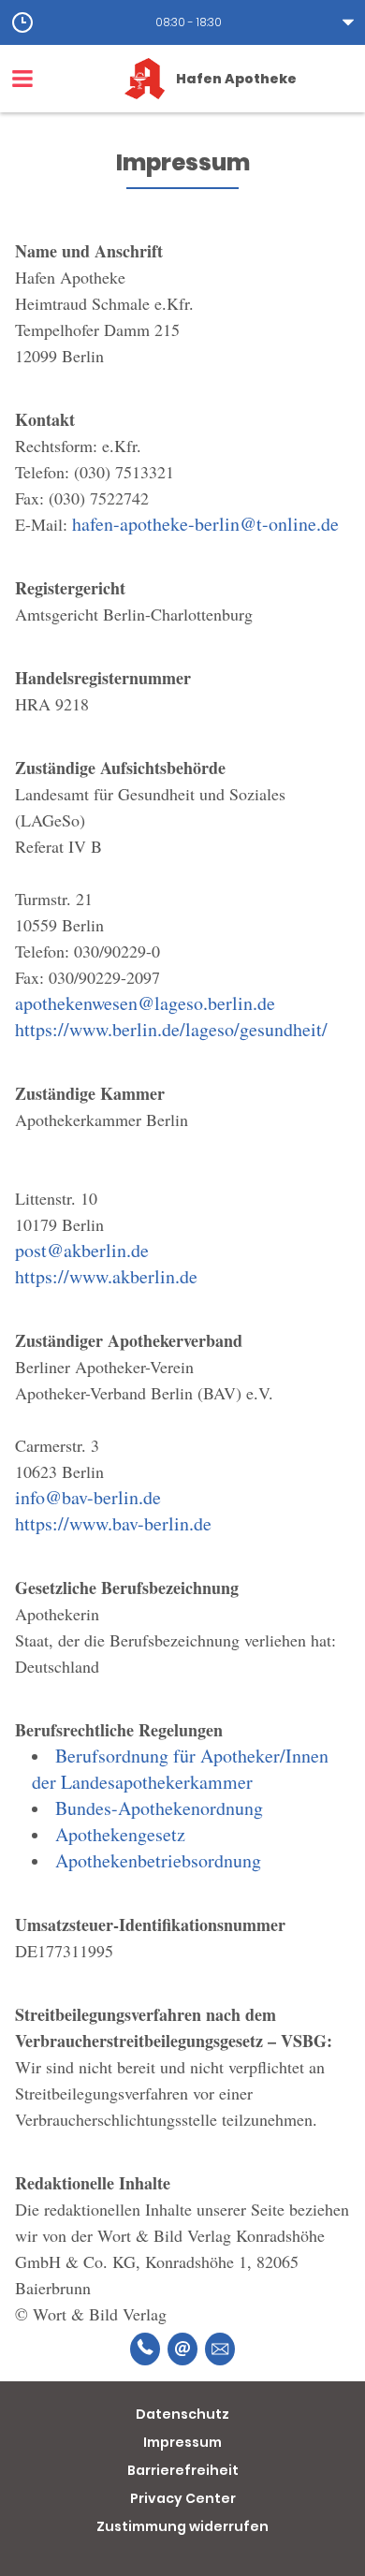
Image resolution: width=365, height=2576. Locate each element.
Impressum (182, 2442)
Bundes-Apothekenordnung (159, 1808)
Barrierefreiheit (183, 2470)
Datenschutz (182, 2414)
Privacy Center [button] (183, 2498)
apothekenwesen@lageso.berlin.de (145, 1003)
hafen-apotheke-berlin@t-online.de (205, 524)
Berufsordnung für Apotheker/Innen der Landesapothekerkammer (180, 1769)
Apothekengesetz (120, 1834)
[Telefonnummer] (145, 2349)
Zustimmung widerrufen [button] (182, 2526)
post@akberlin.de (82, 1250)
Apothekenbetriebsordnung (158, 1860)
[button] (182, 22)
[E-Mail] (182, 2349)
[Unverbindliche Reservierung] (220, 2349)
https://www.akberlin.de (106, 1276)
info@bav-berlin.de (88, 1497)
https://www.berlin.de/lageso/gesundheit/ (171, 1029)
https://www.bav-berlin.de (113, 1523)
